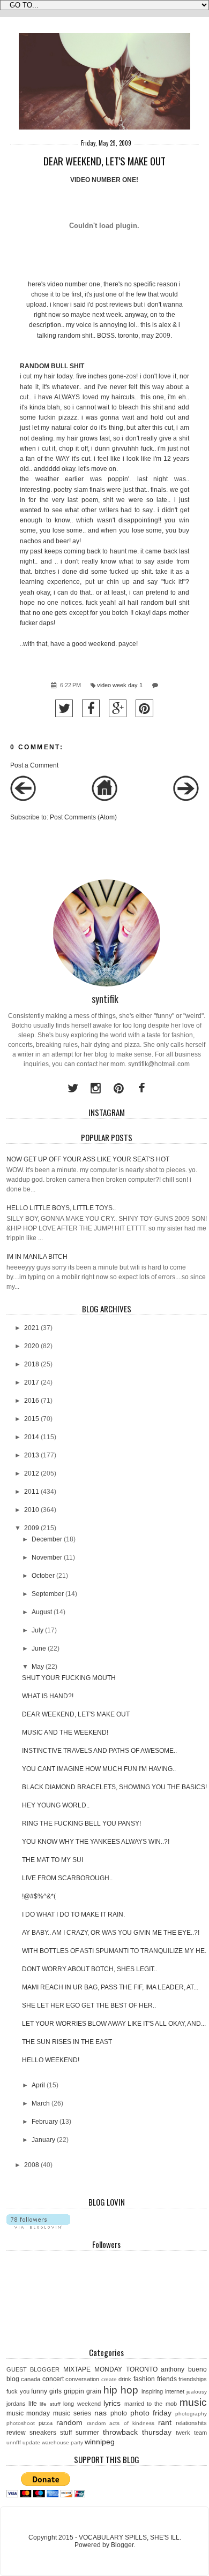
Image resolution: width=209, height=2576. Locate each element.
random (69, 2422)
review (16, 2433)
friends (167, 2379)
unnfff (14, 2442)
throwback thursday (137, 2432)
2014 (32, 1437)
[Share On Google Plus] (118, 708)
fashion (144, 2379)
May (38, 1667)
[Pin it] (144, 708)
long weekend (82, 2404)
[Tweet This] (64, 708)
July (38, 1630)
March (41, 2103)
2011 (32, 1492)
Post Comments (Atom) (83, 817)
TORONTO (142, 2369)
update (31, 2442)
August (42, 1612)
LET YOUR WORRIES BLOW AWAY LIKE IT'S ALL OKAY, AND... (114, 2024)
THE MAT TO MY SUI (53, 1860)
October (43, 1576)
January (43, 2140)
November (47, 1557)
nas (100, 2413)
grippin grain (83, 2391)
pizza (46, 2423)
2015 (32, 1419)
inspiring (152, 2391)
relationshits (191, 2423)
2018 (32, 1364)
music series (72, 2413)
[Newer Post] (23, 799)
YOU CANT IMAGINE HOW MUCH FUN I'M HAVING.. (99, 1769)
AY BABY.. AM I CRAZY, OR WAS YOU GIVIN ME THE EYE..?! (111, 1933)
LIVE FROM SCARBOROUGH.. (67, 1878)
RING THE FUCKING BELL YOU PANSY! (81, 1823)
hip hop (121, 2390)
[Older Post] (186, 799)
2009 (32, 1528)
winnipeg (100, 2442)
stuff (66, 2433)
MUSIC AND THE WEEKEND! (65, 1732)
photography (191, 2414)
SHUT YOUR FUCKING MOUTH (69, 1678)
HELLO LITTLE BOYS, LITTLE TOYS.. (61, 1208)
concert (53, 2379)
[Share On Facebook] (91, 708)
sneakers (43, 2433)
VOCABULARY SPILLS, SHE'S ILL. (130, 2537)
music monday (28, 2413)
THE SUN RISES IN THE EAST (67, 2042)
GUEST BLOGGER (33, 2369)
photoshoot (21, 2423)
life (33, 2404)
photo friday (151, 2413)
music (193, 2402)
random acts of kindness (121, 2423)
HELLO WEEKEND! (51, 2060)
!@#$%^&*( (39, 1896)
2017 (32, 1382)
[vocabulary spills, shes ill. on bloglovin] (38, 2227)
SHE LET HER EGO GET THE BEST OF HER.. (89, 2005)
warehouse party (62, 2442)
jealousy (197, 2392)
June (39, 1648)
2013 (32, 1455)
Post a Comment (34, 765)
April (38, 2085)
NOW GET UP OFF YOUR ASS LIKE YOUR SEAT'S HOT (88, 1159)
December (47, 1539)
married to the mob (151, 2404)
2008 (32, 2165)
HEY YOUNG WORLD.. (56, 1805)
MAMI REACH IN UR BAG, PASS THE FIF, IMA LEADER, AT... (110, 1987)
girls (55, 2391)
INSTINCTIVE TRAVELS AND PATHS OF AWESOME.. (99, 1751)
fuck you (18, 2391)
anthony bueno (184, 2369)
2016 (32, 1401)
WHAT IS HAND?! (48, 1696)
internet (175, 2391)
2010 (32, 1510)
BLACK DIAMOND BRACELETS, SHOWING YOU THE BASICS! (114, 1787)
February (45, 2122)
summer (87, 2433)
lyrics (112, 2403)
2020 (32, 1346)
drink (125, 2379)
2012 (32, 1473)
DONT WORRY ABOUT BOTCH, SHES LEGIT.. (89, 1969)
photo (119, 2413)
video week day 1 (120, 685)
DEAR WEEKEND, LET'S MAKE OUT (76, 1714)
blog (13, 2379)
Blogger (122, 2545)
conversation (82, 2379)
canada (31, 2379)
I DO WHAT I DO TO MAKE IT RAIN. (73, 1914)
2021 (32, 1328)
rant (165, 2422)
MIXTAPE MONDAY (93, 2369)
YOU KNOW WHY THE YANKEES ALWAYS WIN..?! (96, 1842)
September (48, 1594)
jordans (16, 2404)
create (109, 2379)
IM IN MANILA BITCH (37, 1257)
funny (39, 2391)
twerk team (191, 2433)
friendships (193, 2379)
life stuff (50, 2404)
